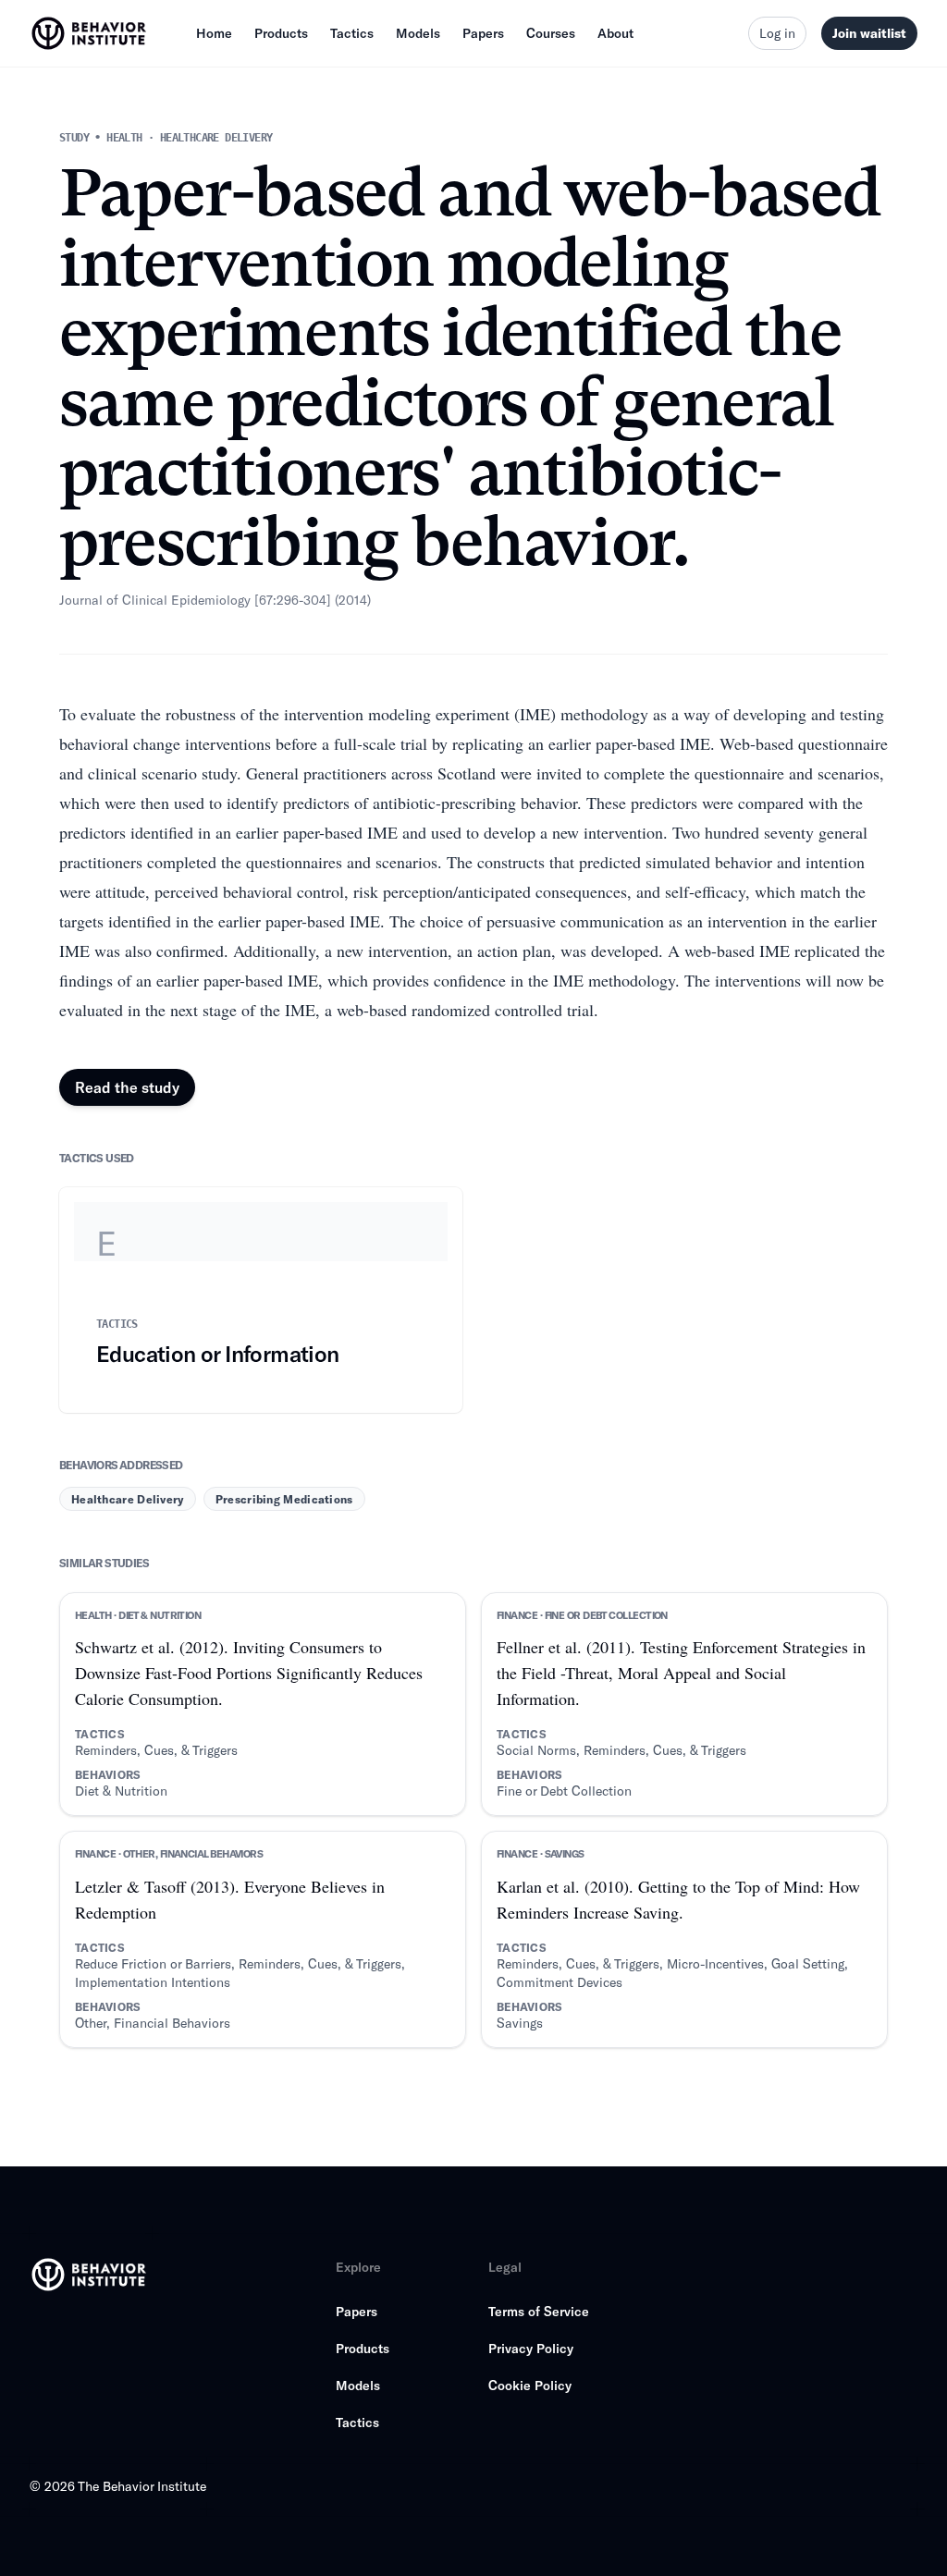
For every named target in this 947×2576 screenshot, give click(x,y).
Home (214, 33)
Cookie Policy (530, 2385)
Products (281, 33)
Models (418, 33)
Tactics (352, 33)
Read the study (127, 1087)
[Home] (91, 33)
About (615, 33)
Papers (483, 33)
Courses (551, 33)
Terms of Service (539, 2311)
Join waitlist (869, 33)
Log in (777, 33)
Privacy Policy (531, 2348)
